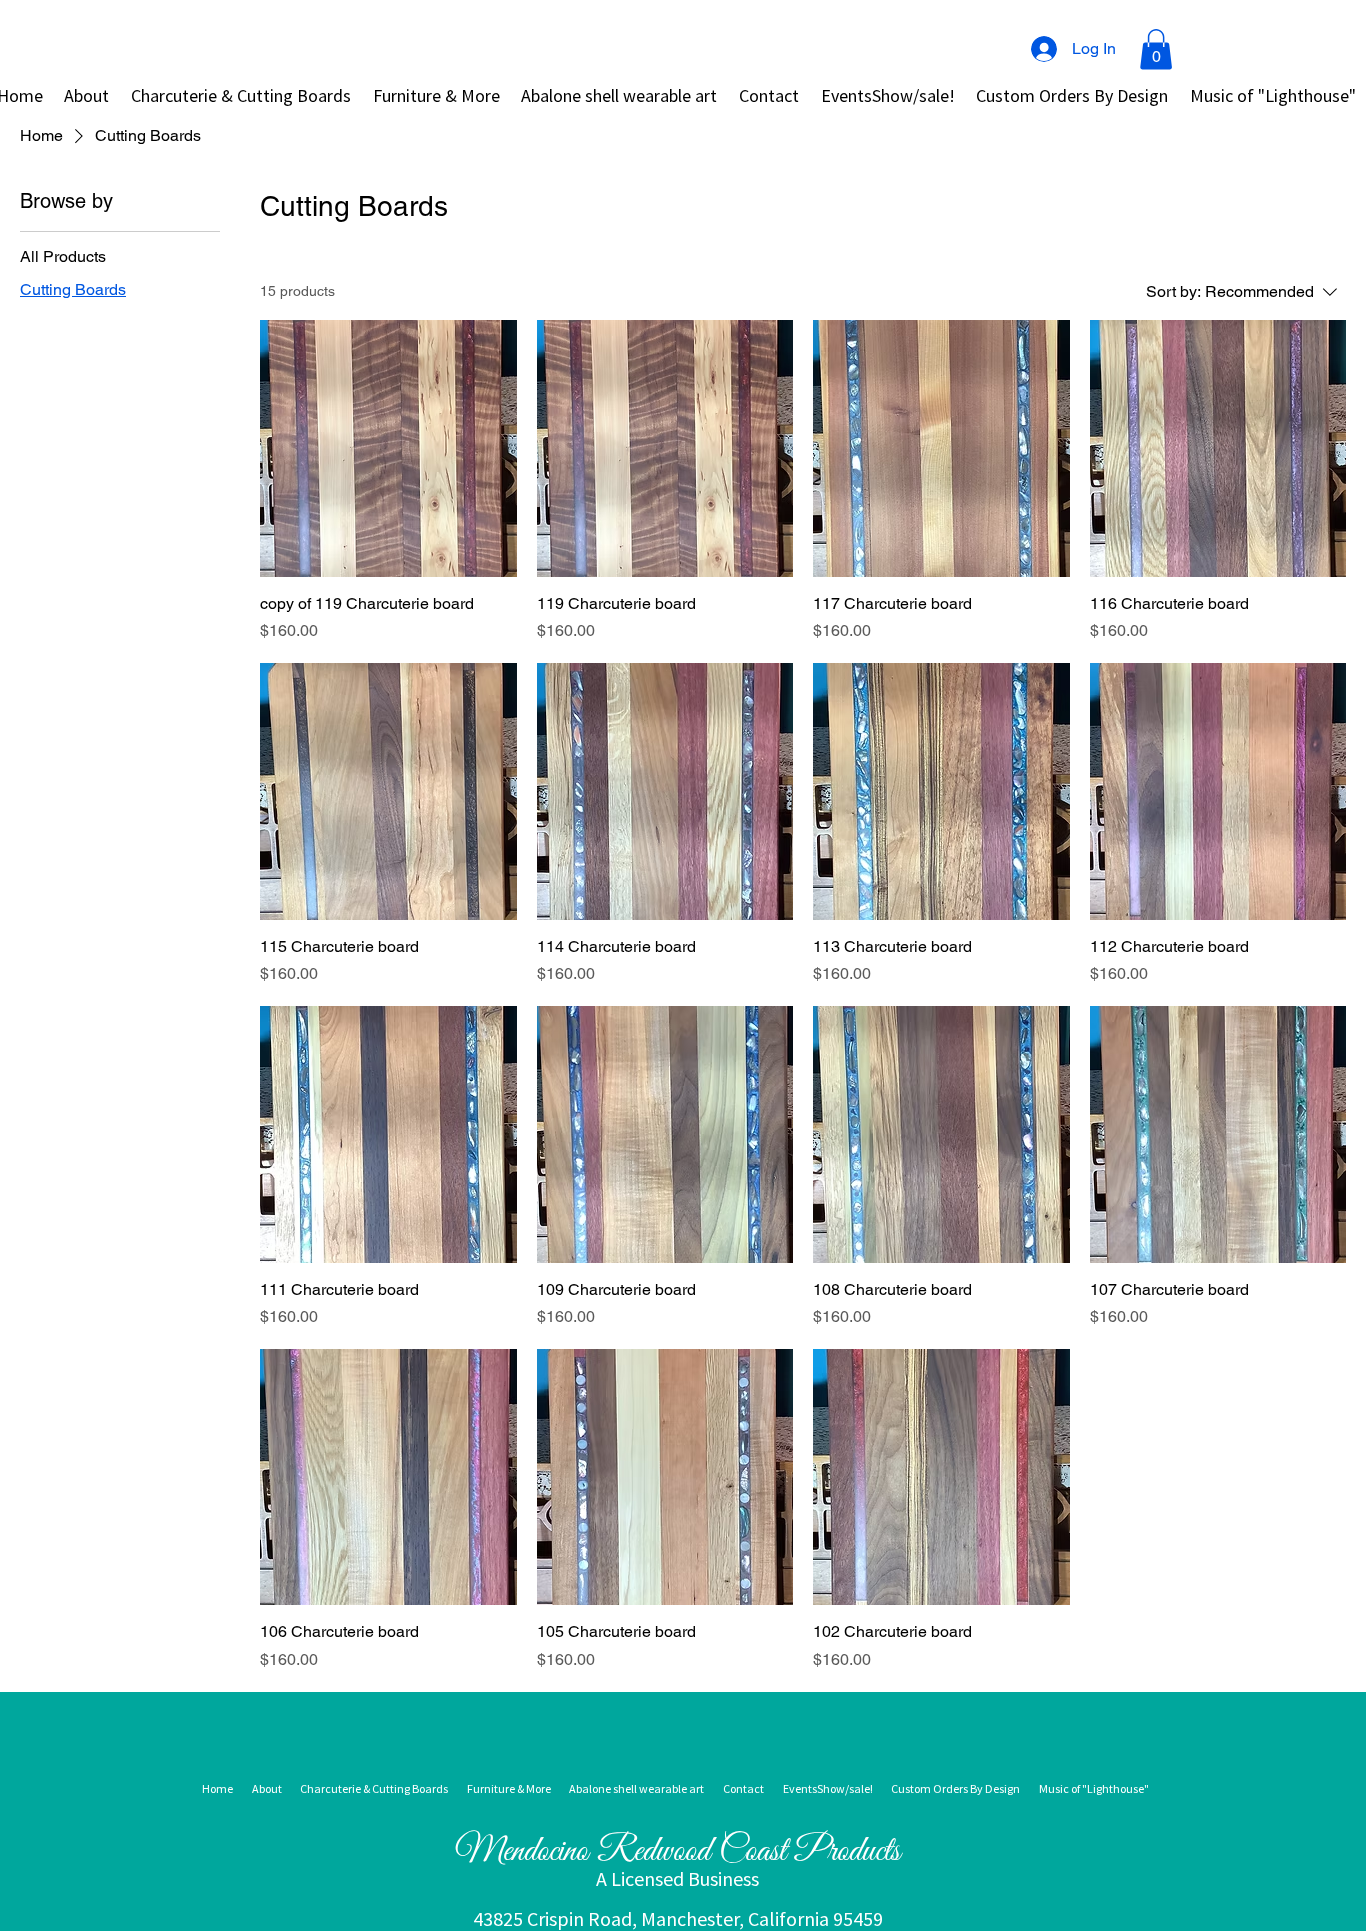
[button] (1156, 49)
